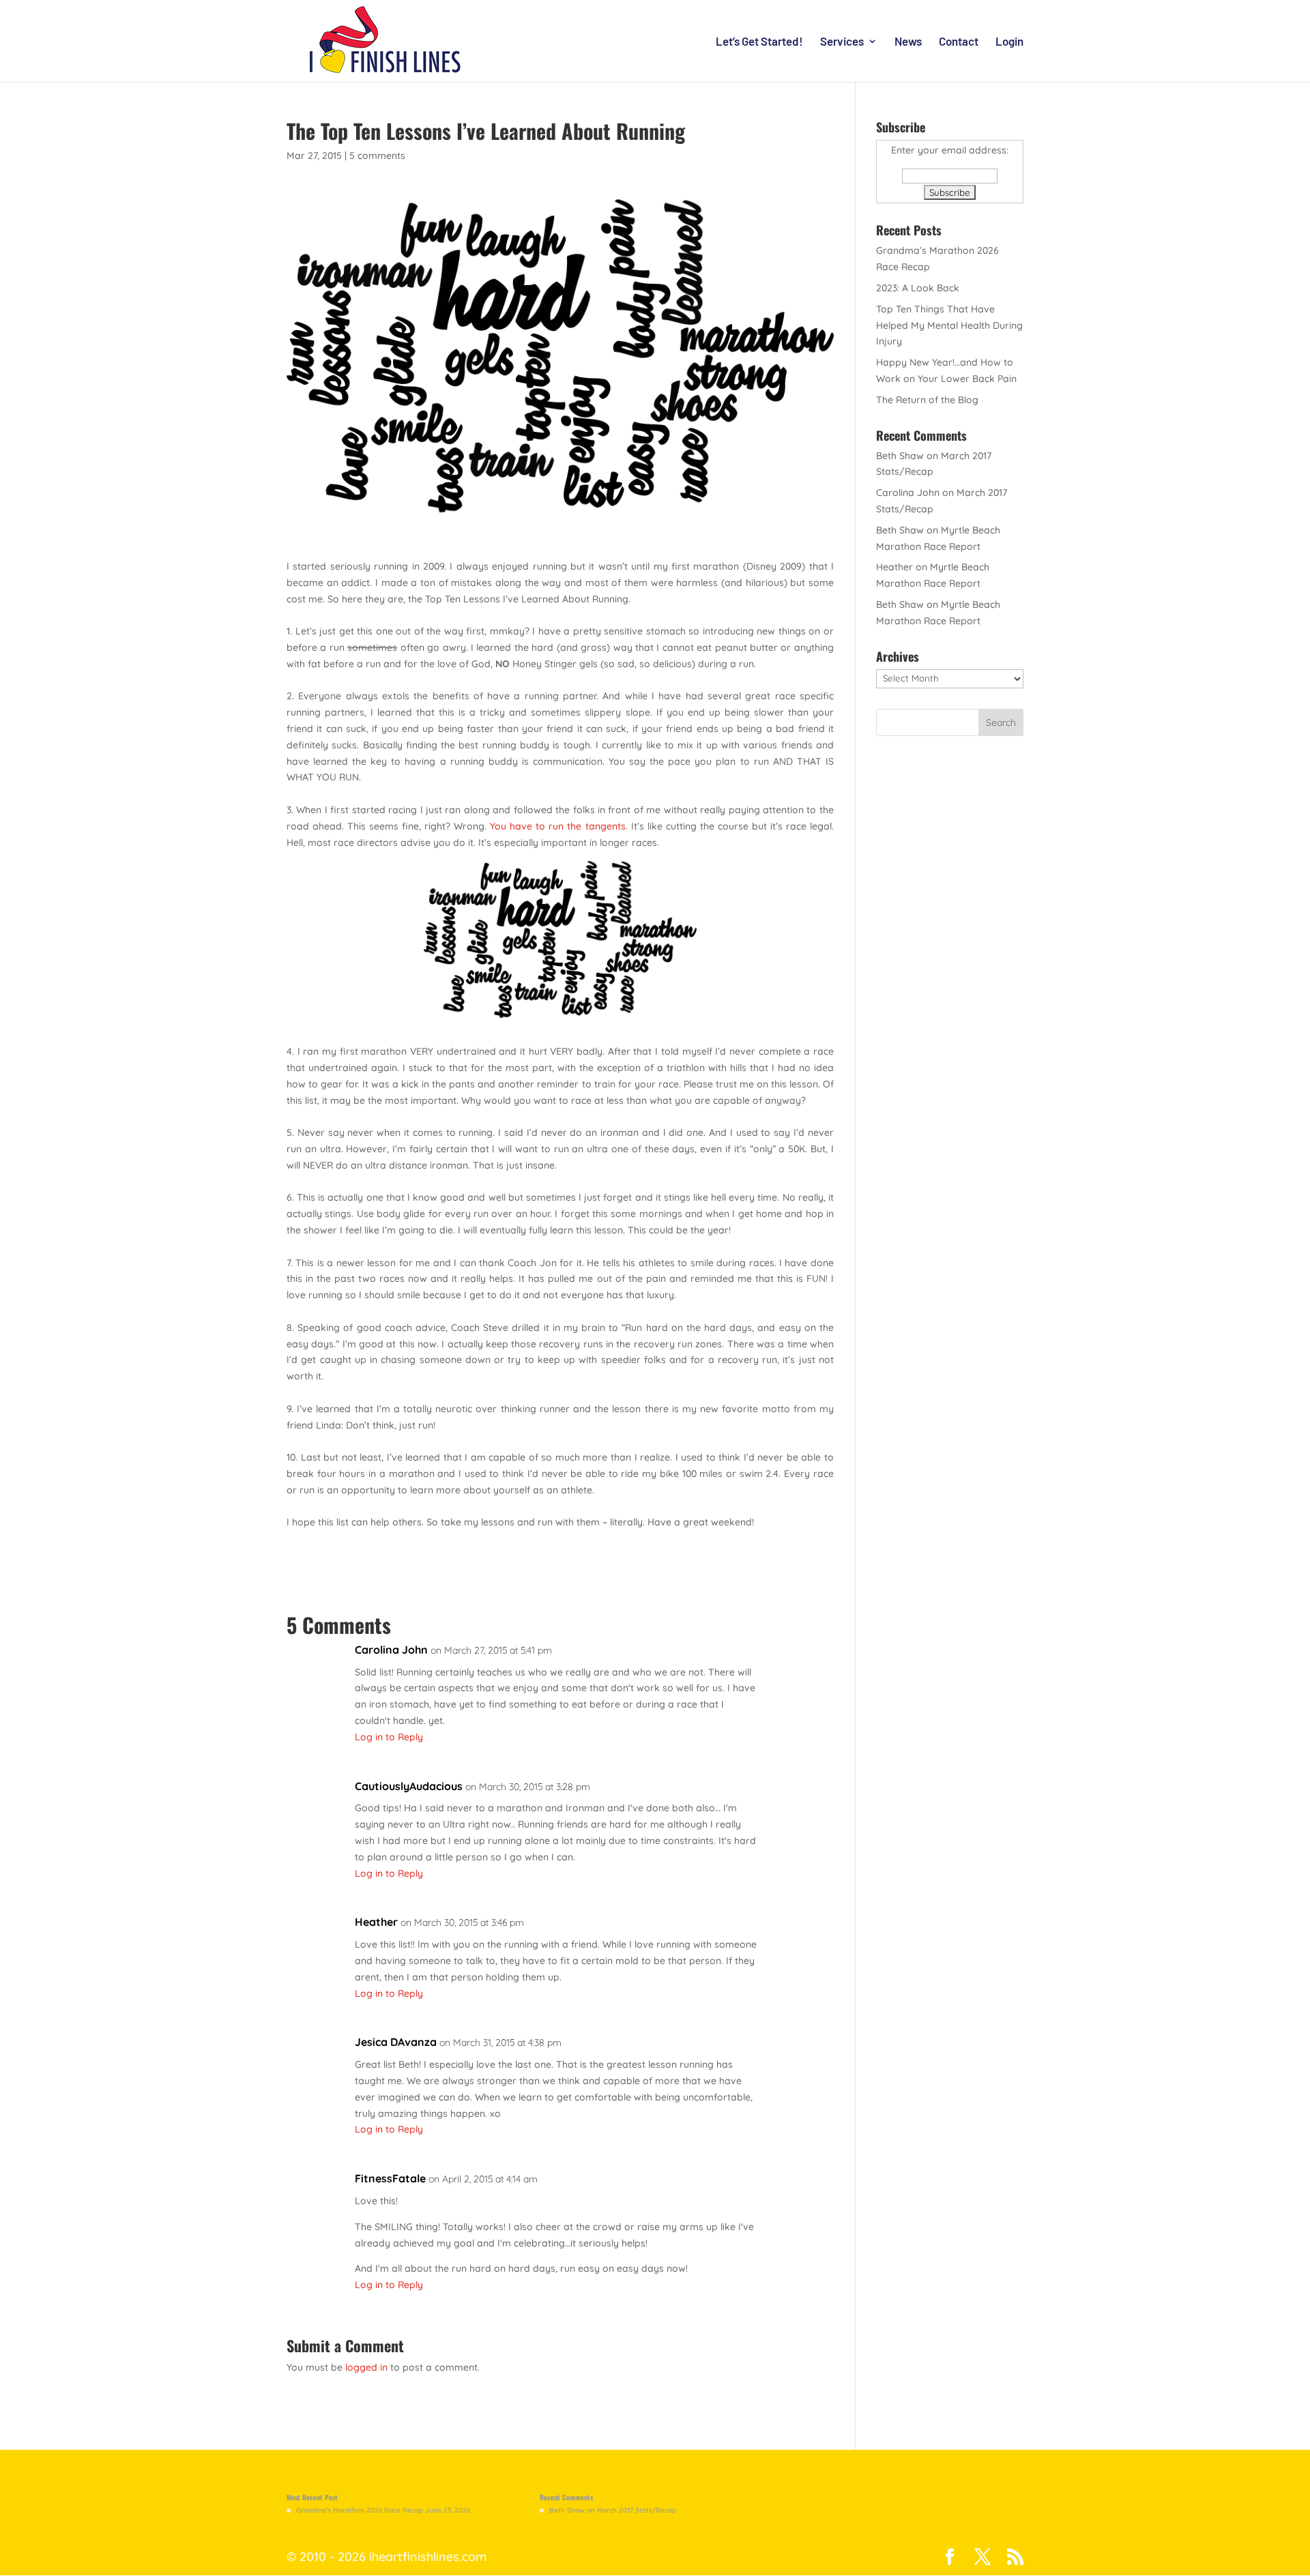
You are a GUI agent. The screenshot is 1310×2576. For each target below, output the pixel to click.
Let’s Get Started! (759, 42)
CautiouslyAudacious (409, 1786)
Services (842, 42)
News (908, 42)
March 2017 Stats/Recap (637, 2510)
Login (1009, 42)
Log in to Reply (389, 1737)
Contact (959, 42)
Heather (376, 1922)
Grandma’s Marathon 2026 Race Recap (360, 2510)
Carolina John (391, 1650)
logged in (366, 2367)
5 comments (377, 156)
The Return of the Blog (927, 400)
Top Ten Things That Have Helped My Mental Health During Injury (949, 325)
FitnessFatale (390, 2178)
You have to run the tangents (557, 826)
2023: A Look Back (918, 288)
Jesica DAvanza (396, 2042)
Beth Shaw (900, 456)
